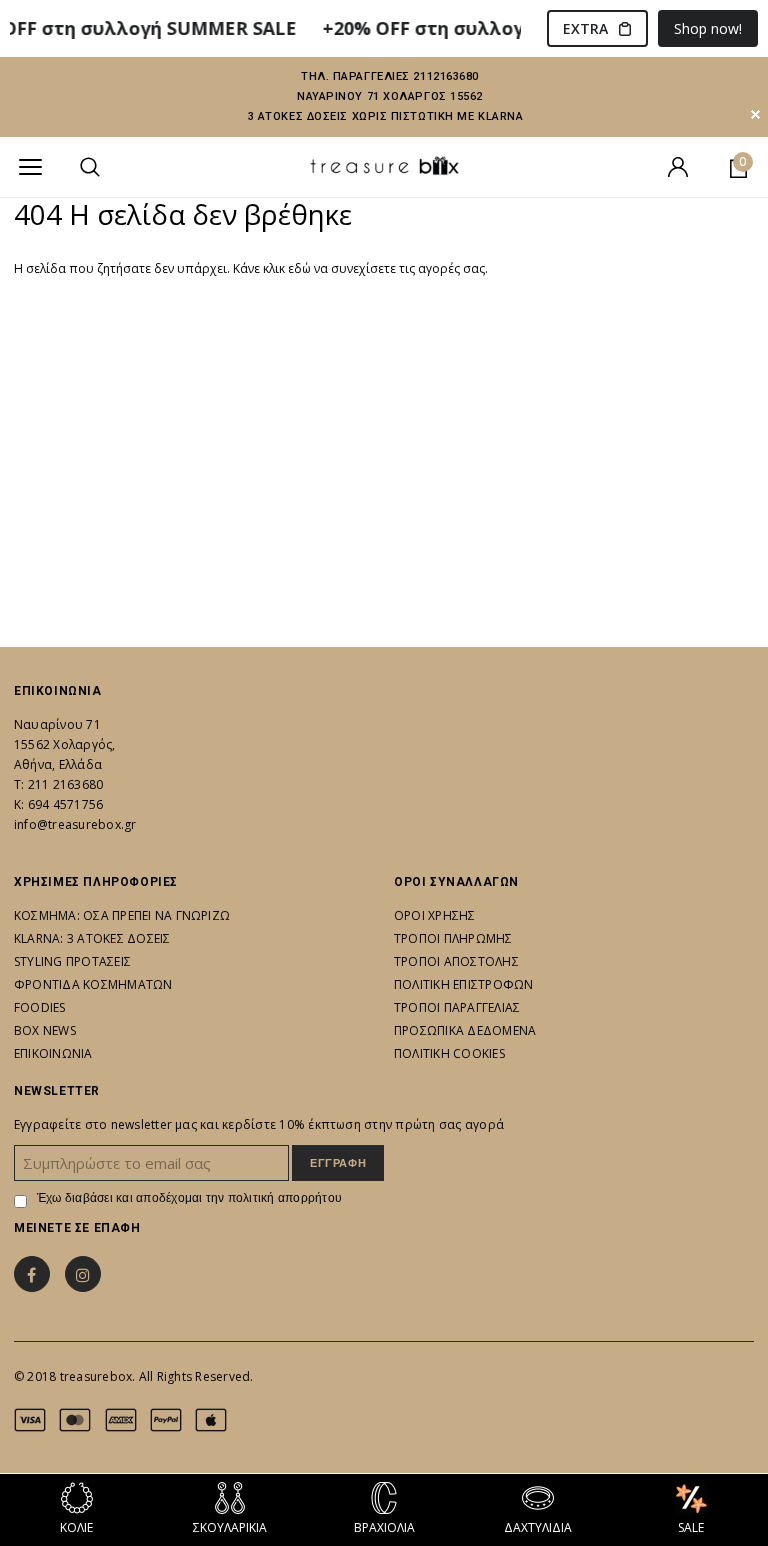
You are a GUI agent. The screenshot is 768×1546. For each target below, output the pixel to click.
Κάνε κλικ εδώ (273, 268)
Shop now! (708, 28)
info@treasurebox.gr (75, 824)
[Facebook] (32, 1274)
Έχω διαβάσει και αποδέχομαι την (189, 1198)
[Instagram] (83, 1274)
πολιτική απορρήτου (285, 1198)
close (755, 114)
